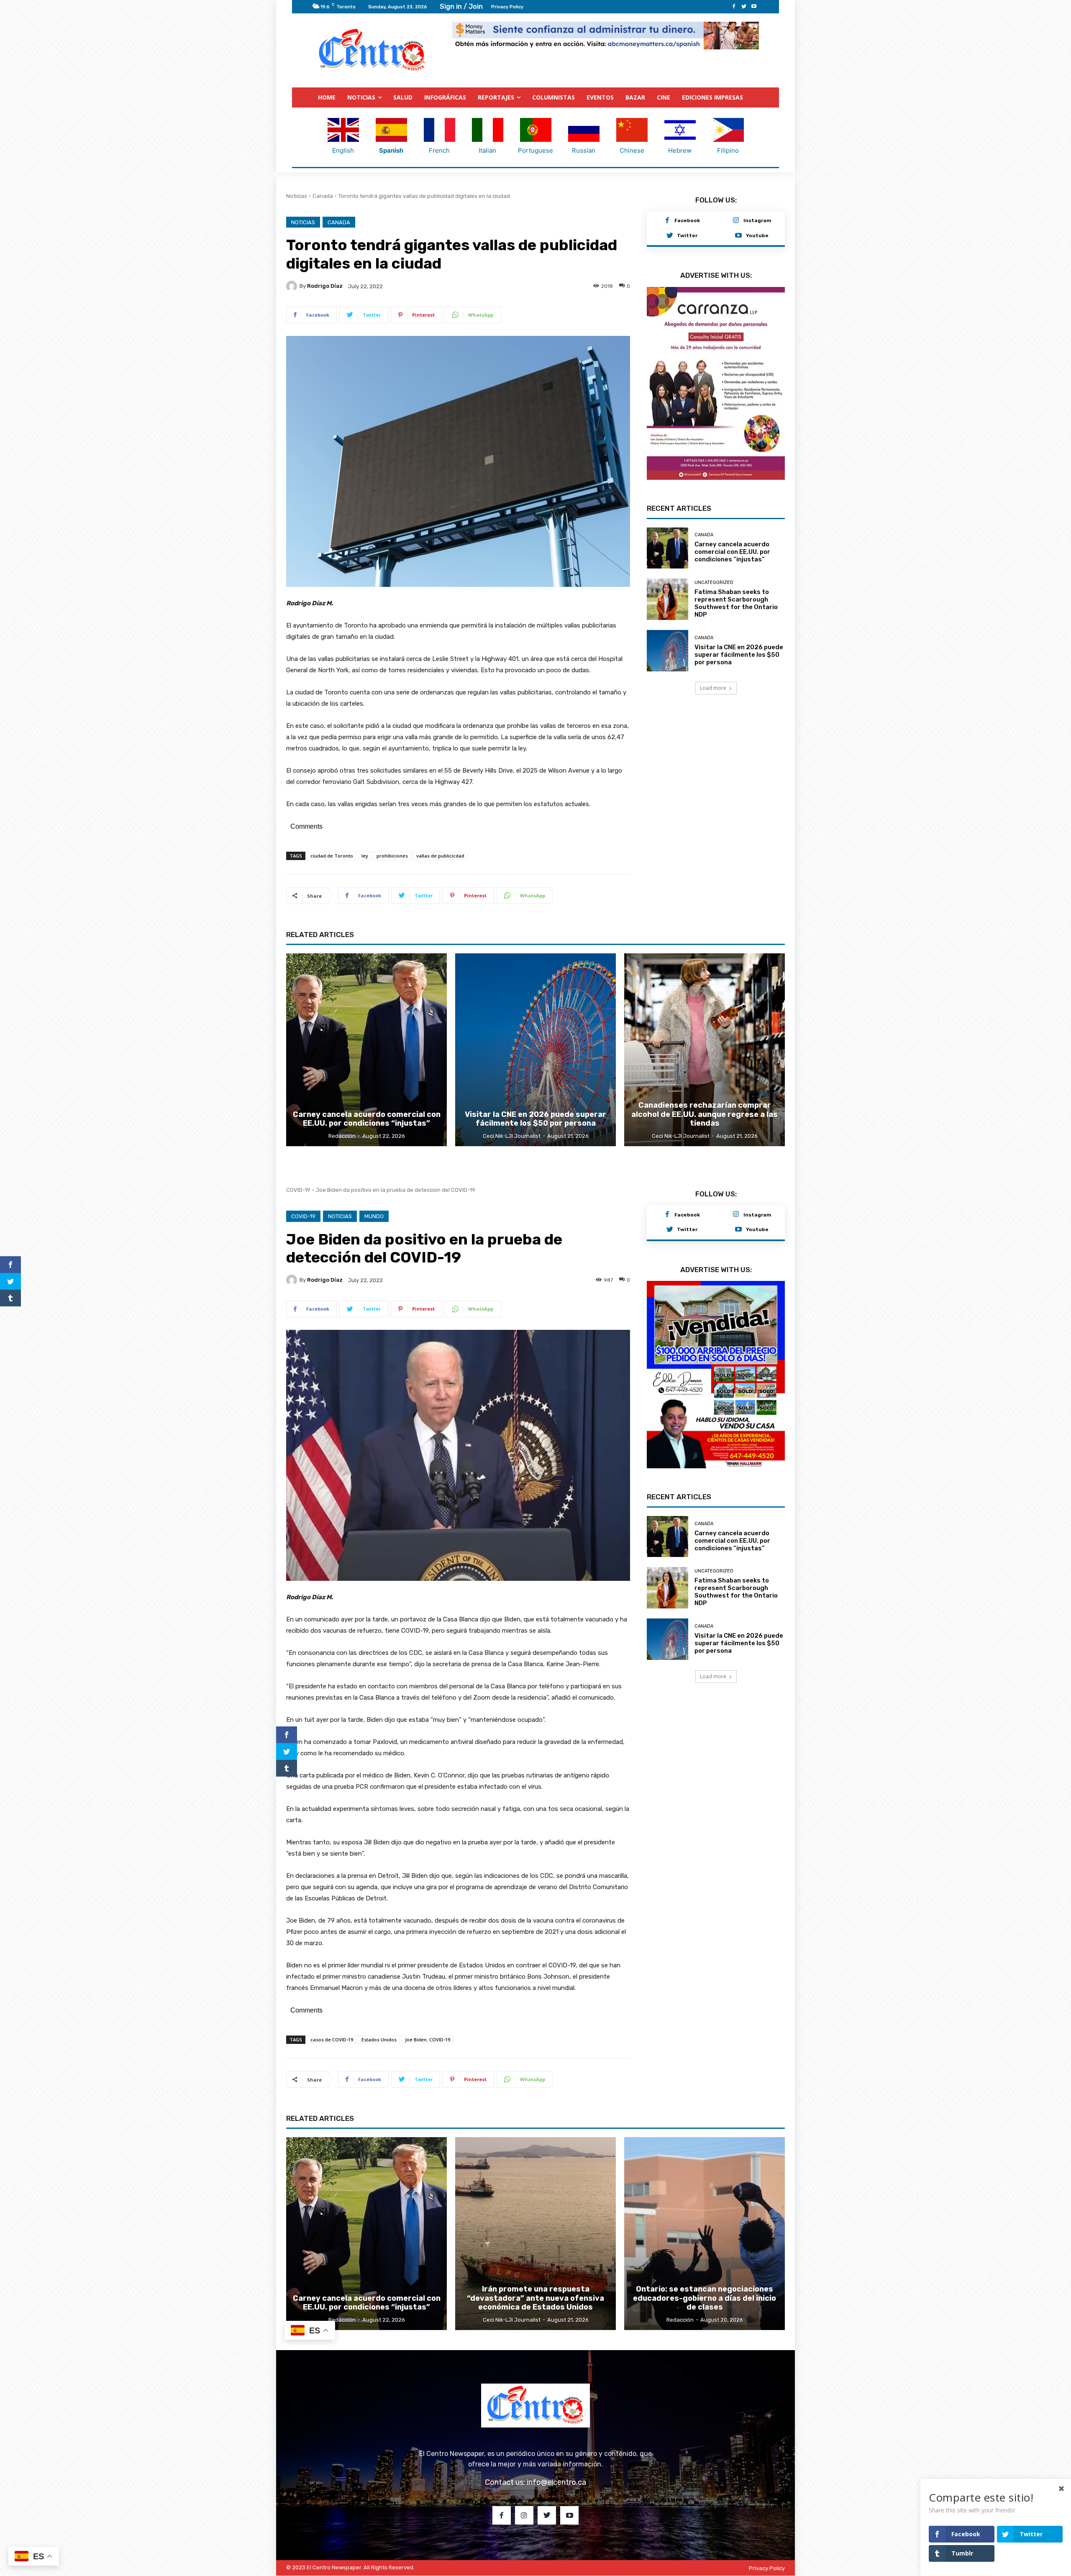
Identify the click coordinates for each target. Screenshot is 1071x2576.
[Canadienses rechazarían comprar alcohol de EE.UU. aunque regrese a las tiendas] (705, 1050)
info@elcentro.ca (556, 2483)
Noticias (297, 196)
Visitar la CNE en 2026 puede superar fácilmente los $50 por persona (739, 647)
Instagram (757, 221)
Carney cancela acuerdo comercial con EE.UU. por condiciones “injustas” (732, 544)
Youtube (757, 236)
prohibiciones (392, 856)
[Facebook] (734, 7)
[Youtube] (754, 7)
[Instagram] (736, 221)
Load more (713, 680)
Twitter (687, 236)
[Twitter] (744, 7)
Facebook (687, 221)
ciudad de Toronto (332, 856)
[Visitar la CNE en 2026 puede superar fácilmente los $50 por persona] (667, 643)
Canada (323, 196)
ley (365, 856)
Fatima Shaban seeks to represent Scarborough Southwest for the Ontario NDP (736, 595)
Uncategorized (714, 575)
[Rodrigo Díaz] (293, 287)
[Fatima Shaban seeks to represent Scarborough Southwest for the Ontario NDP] (667, 592)
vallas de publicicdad (440, 856)
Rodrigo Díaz (325, 286)
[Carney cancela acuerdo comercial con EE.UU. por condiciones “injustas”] (667, 540)
